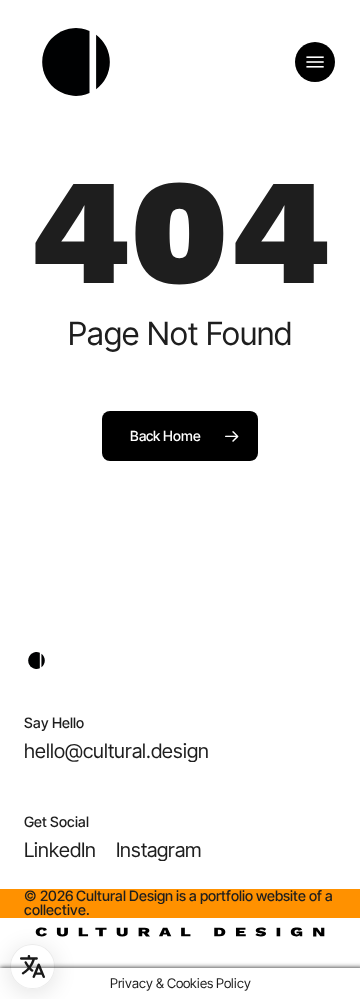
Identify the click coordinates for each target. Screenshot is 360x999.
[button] (315, 62)
